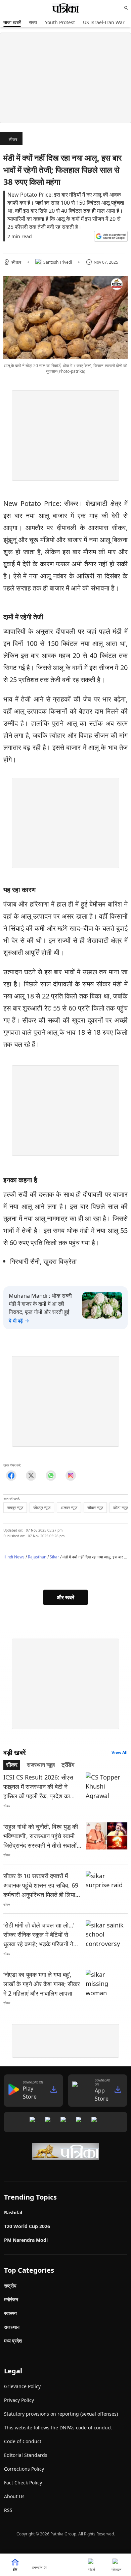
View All (120, 1753)
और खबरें (65, 1597)
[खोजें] (126, 8)
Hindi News (14, 1557)
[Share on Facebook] (11, 1476)
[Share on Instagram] (71, 1476)
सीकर (13, 139)
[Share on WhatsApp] (51, 1476)
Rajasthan (37, 1557)
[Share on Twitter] (31, 1476)
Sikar (54, 1557)
